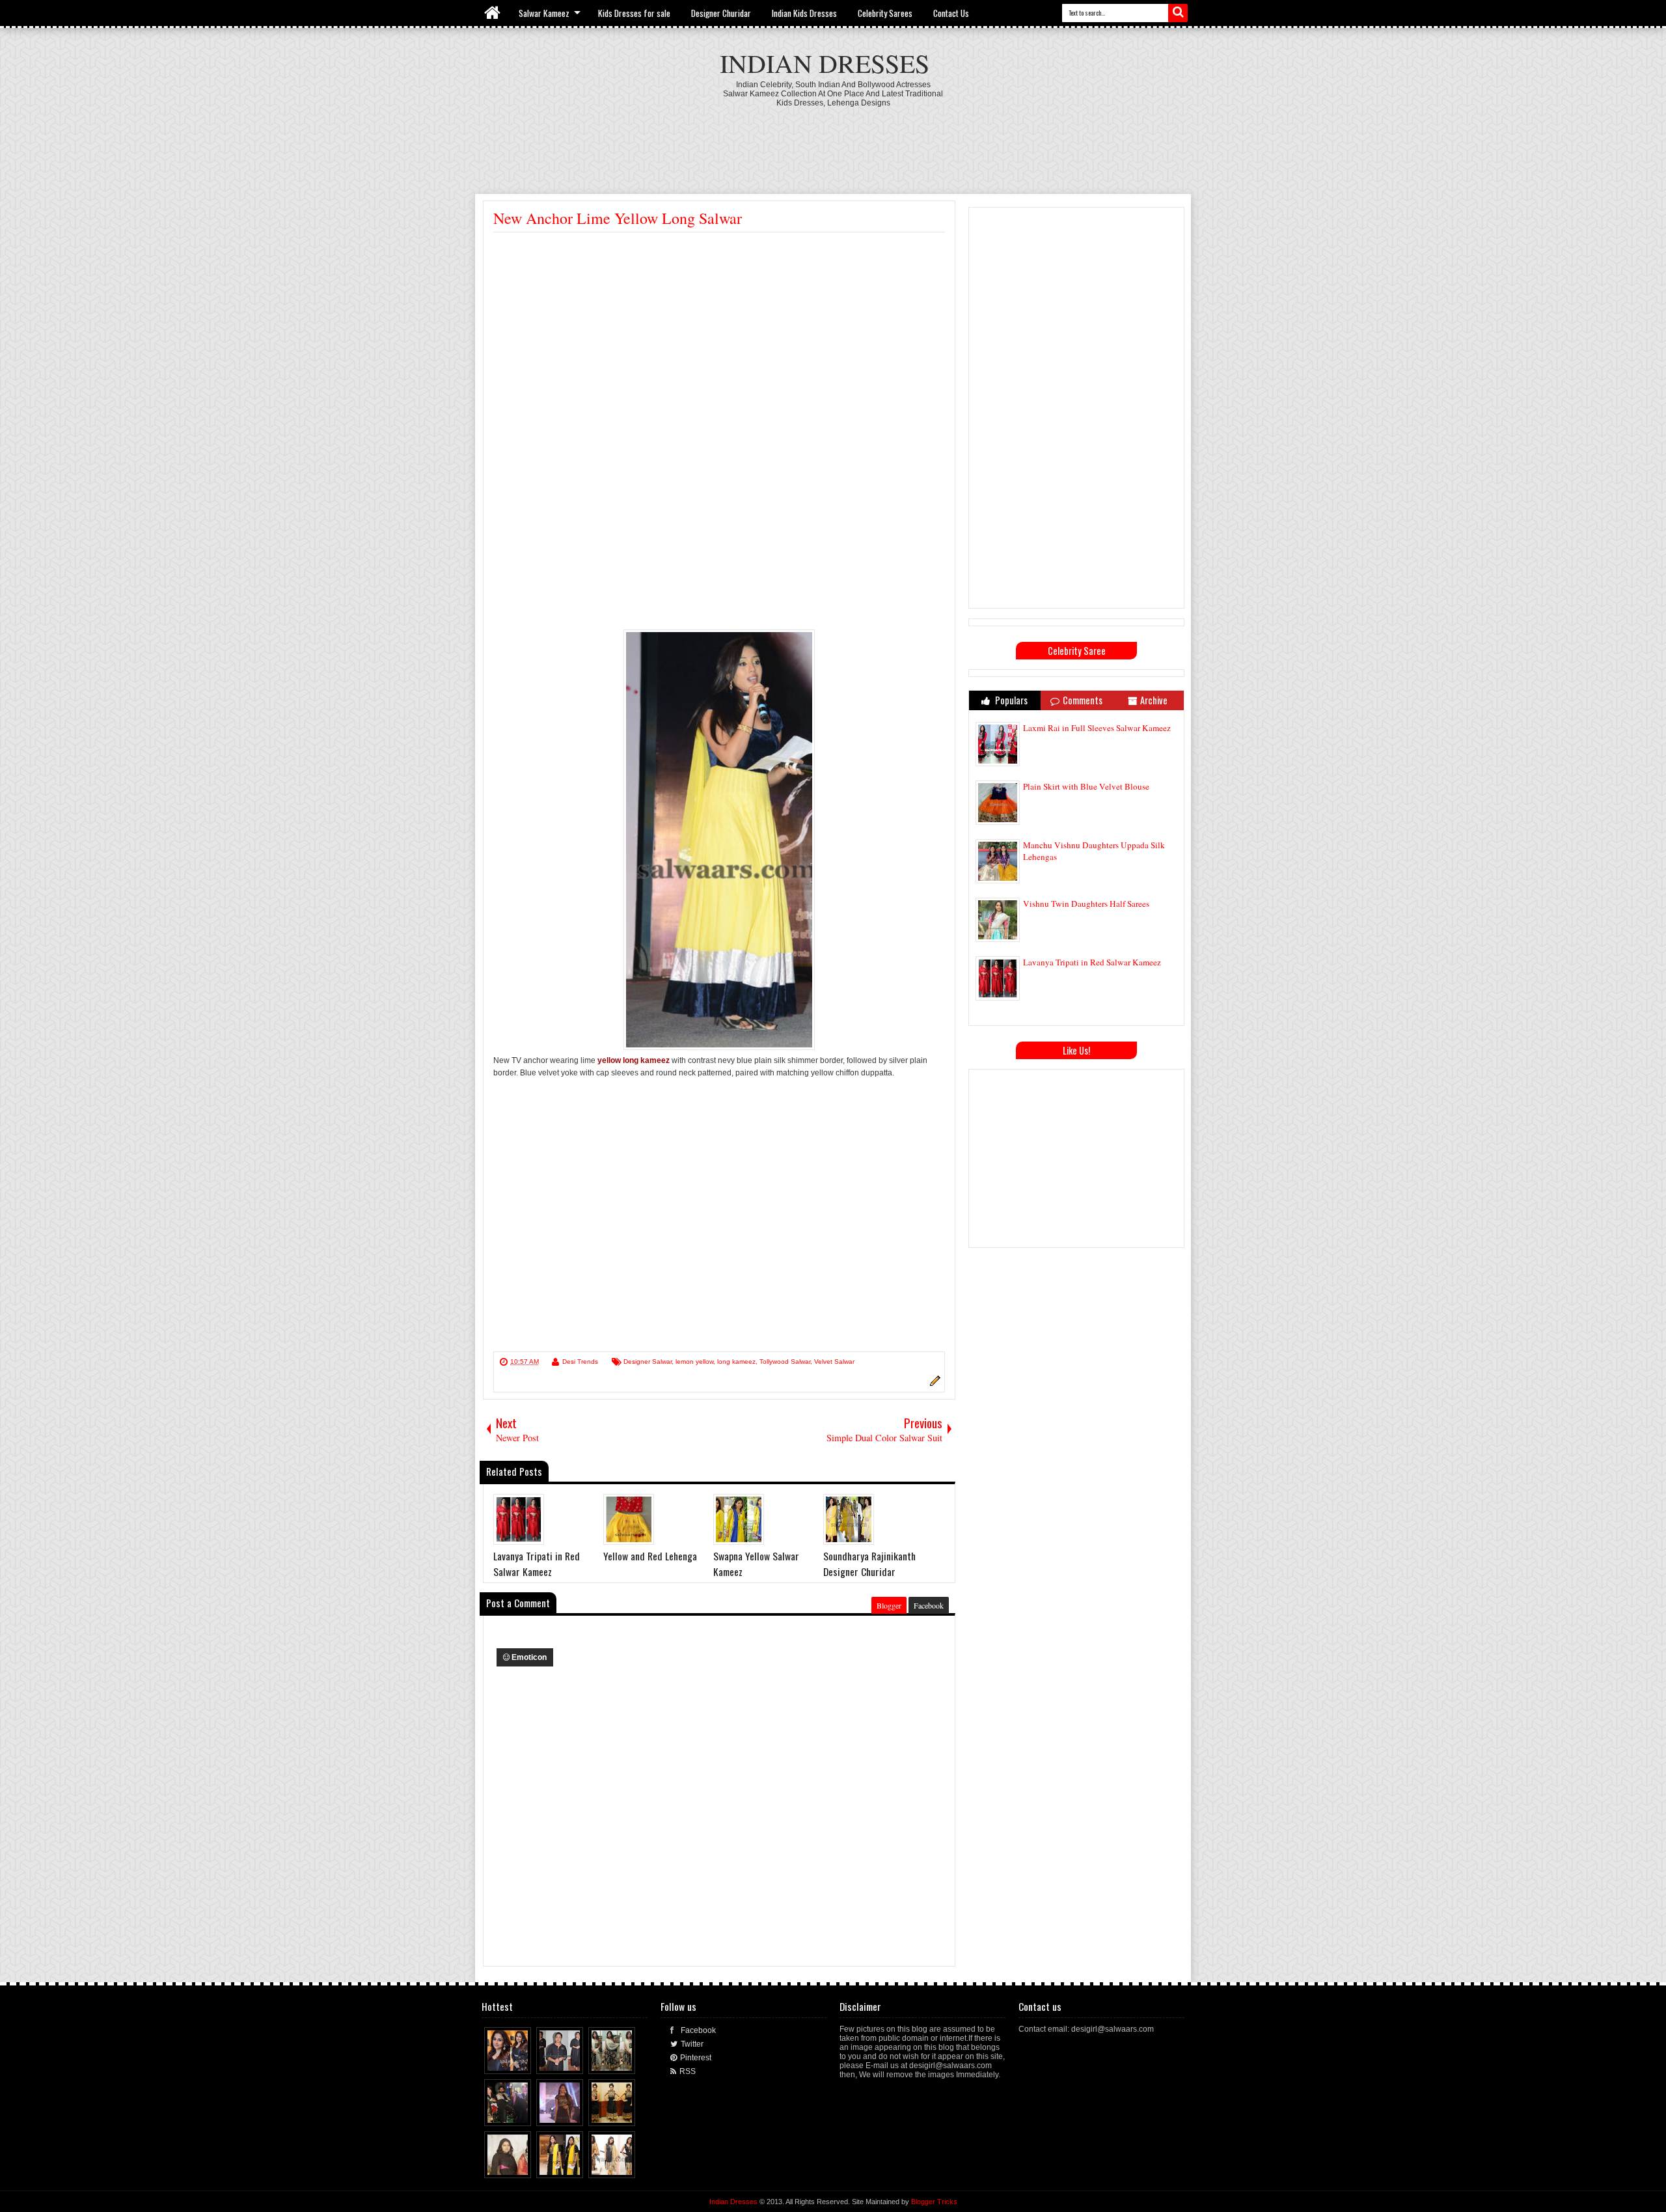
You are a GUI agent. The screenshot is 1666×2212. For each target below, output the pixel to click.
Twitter (692, 2044)
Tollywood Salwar (785, 1362)
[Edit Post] (933, 1384)
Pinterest (696, 2058)
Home (493, 13)
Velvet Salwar (834, 1362)
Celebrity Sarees (885, 13)
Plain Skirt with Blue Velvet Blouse (1086, 786)
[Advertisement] (833, 143)
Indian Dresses (825, 63)
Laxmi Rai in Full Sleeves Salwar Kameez (1097, 728)
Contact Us (951, 13)
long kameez (736, 1362)
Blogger (889, 1605)
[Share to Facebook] (497, 2061)
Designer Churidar (721, 13)
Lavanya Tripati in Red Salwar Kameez (1092, 962)
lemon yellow (694, 1362)
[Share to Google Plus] (522, 2061)
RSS (688, 2071)
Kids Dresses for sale (634, 13)
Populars (1010, 700)
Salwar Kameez (544, 13)
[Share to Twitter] (510, 2061)
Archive (1154, 700)
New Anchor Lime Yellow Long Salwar (618, 218)
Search (1178, 13)
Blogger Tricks (934, 2202)
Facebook (929, 1605)
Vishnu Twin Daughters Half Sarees (1086, 904)
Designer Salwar (648, 1362)
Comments (1083, 700)
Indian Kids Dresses (804, 13)
